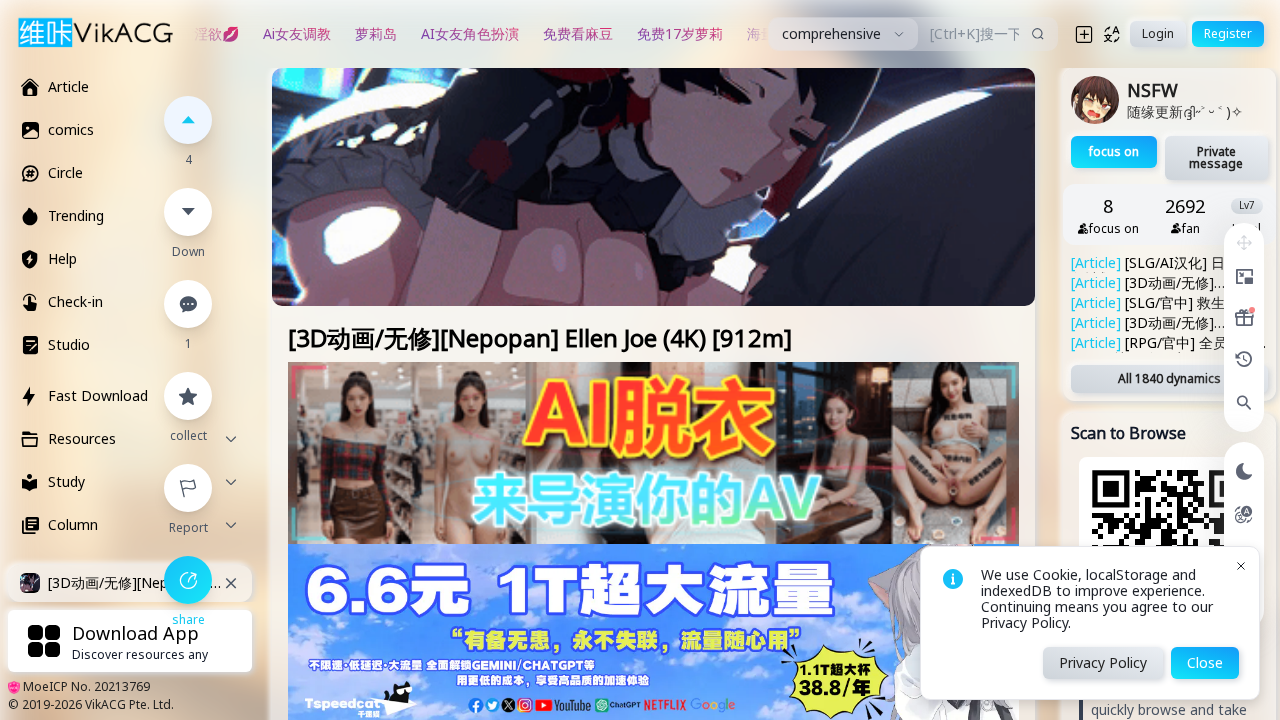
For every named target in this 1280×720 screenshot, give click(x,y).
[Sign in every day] (1244, 318)
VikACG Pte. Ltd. (129, 704)
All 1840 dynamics (1169, 378)
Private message (1216, 157)
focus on (1114, 151)
